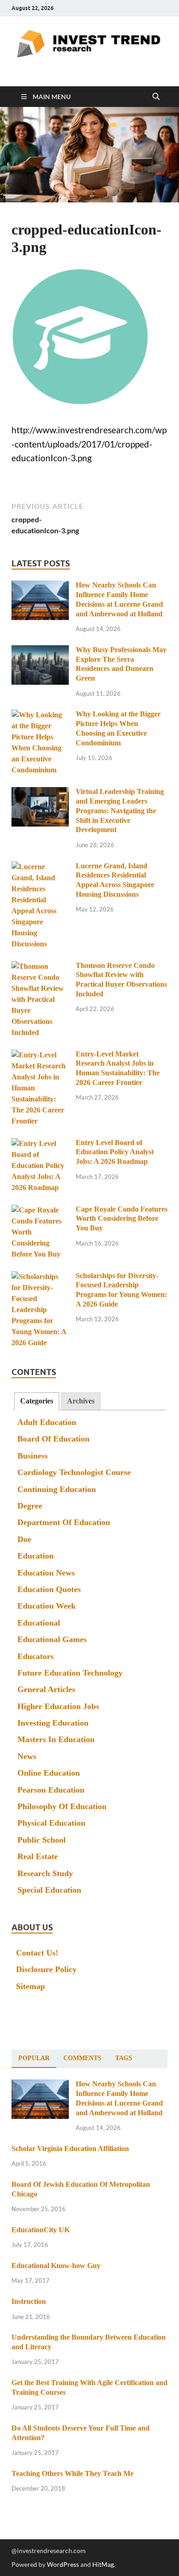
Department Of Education (64, 1522)
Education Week (47, 1606)
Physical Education (51, 1823)
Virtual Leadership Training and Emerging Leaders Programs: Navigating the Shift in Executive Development (120, 810)
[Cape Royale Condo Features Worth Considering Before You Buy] (40, 1210)
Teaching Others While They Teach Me (73, 2473)
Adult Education (47, 1422)
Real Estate (38, 1856)
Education (36, 1556)
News (27, 1756)
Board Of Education (53, 1439)
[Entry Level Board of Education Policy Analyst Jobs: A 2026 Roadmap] (40, 1144)
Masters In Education (56, 1739)
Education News (46, 1573)
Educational (39, 1623)
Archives (81, 1401)
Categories (37, 1401)
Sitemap (31, 1986)
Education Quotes (49, 1589)
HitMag (103, 2564)
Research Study (45, 1873)
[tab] (37, 1401)
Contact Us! (37, 1953)
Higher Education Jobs (58, 1706)
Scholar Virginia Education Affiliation (70, 2149)
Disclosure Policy (46, 1969)
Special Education (49, 1890)
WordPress (63, 2564)
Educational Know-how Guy (56, 2266)
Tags (124, 2058)
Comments (82, 2058)
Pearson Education (51, 1790)
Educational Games (52, 1639)
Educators (36, 1656)
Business (33, 1456)
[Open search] (156, 97)
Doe (24, 1539)
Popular (34, 2058)
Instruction (29, 2301)
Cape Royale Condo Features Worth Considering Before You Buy (122, 1219)
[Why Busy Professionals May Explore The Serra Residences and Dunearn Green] (40, 651)
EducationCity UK (41, 2230)
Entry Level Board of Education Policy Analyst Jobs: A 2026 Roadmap (115, 1152)
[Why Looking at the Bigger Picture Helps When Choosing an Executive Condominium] (40, 715)
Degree (30, 1506)
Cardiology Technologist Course (74, 1472)
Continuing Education (57, 1489)
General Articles (46, 1689)
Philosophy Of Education (62, 1806)
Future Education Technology (70, 1673)
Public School (42, 1840)
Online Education (49, 1773)
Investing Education (53, 1723)
